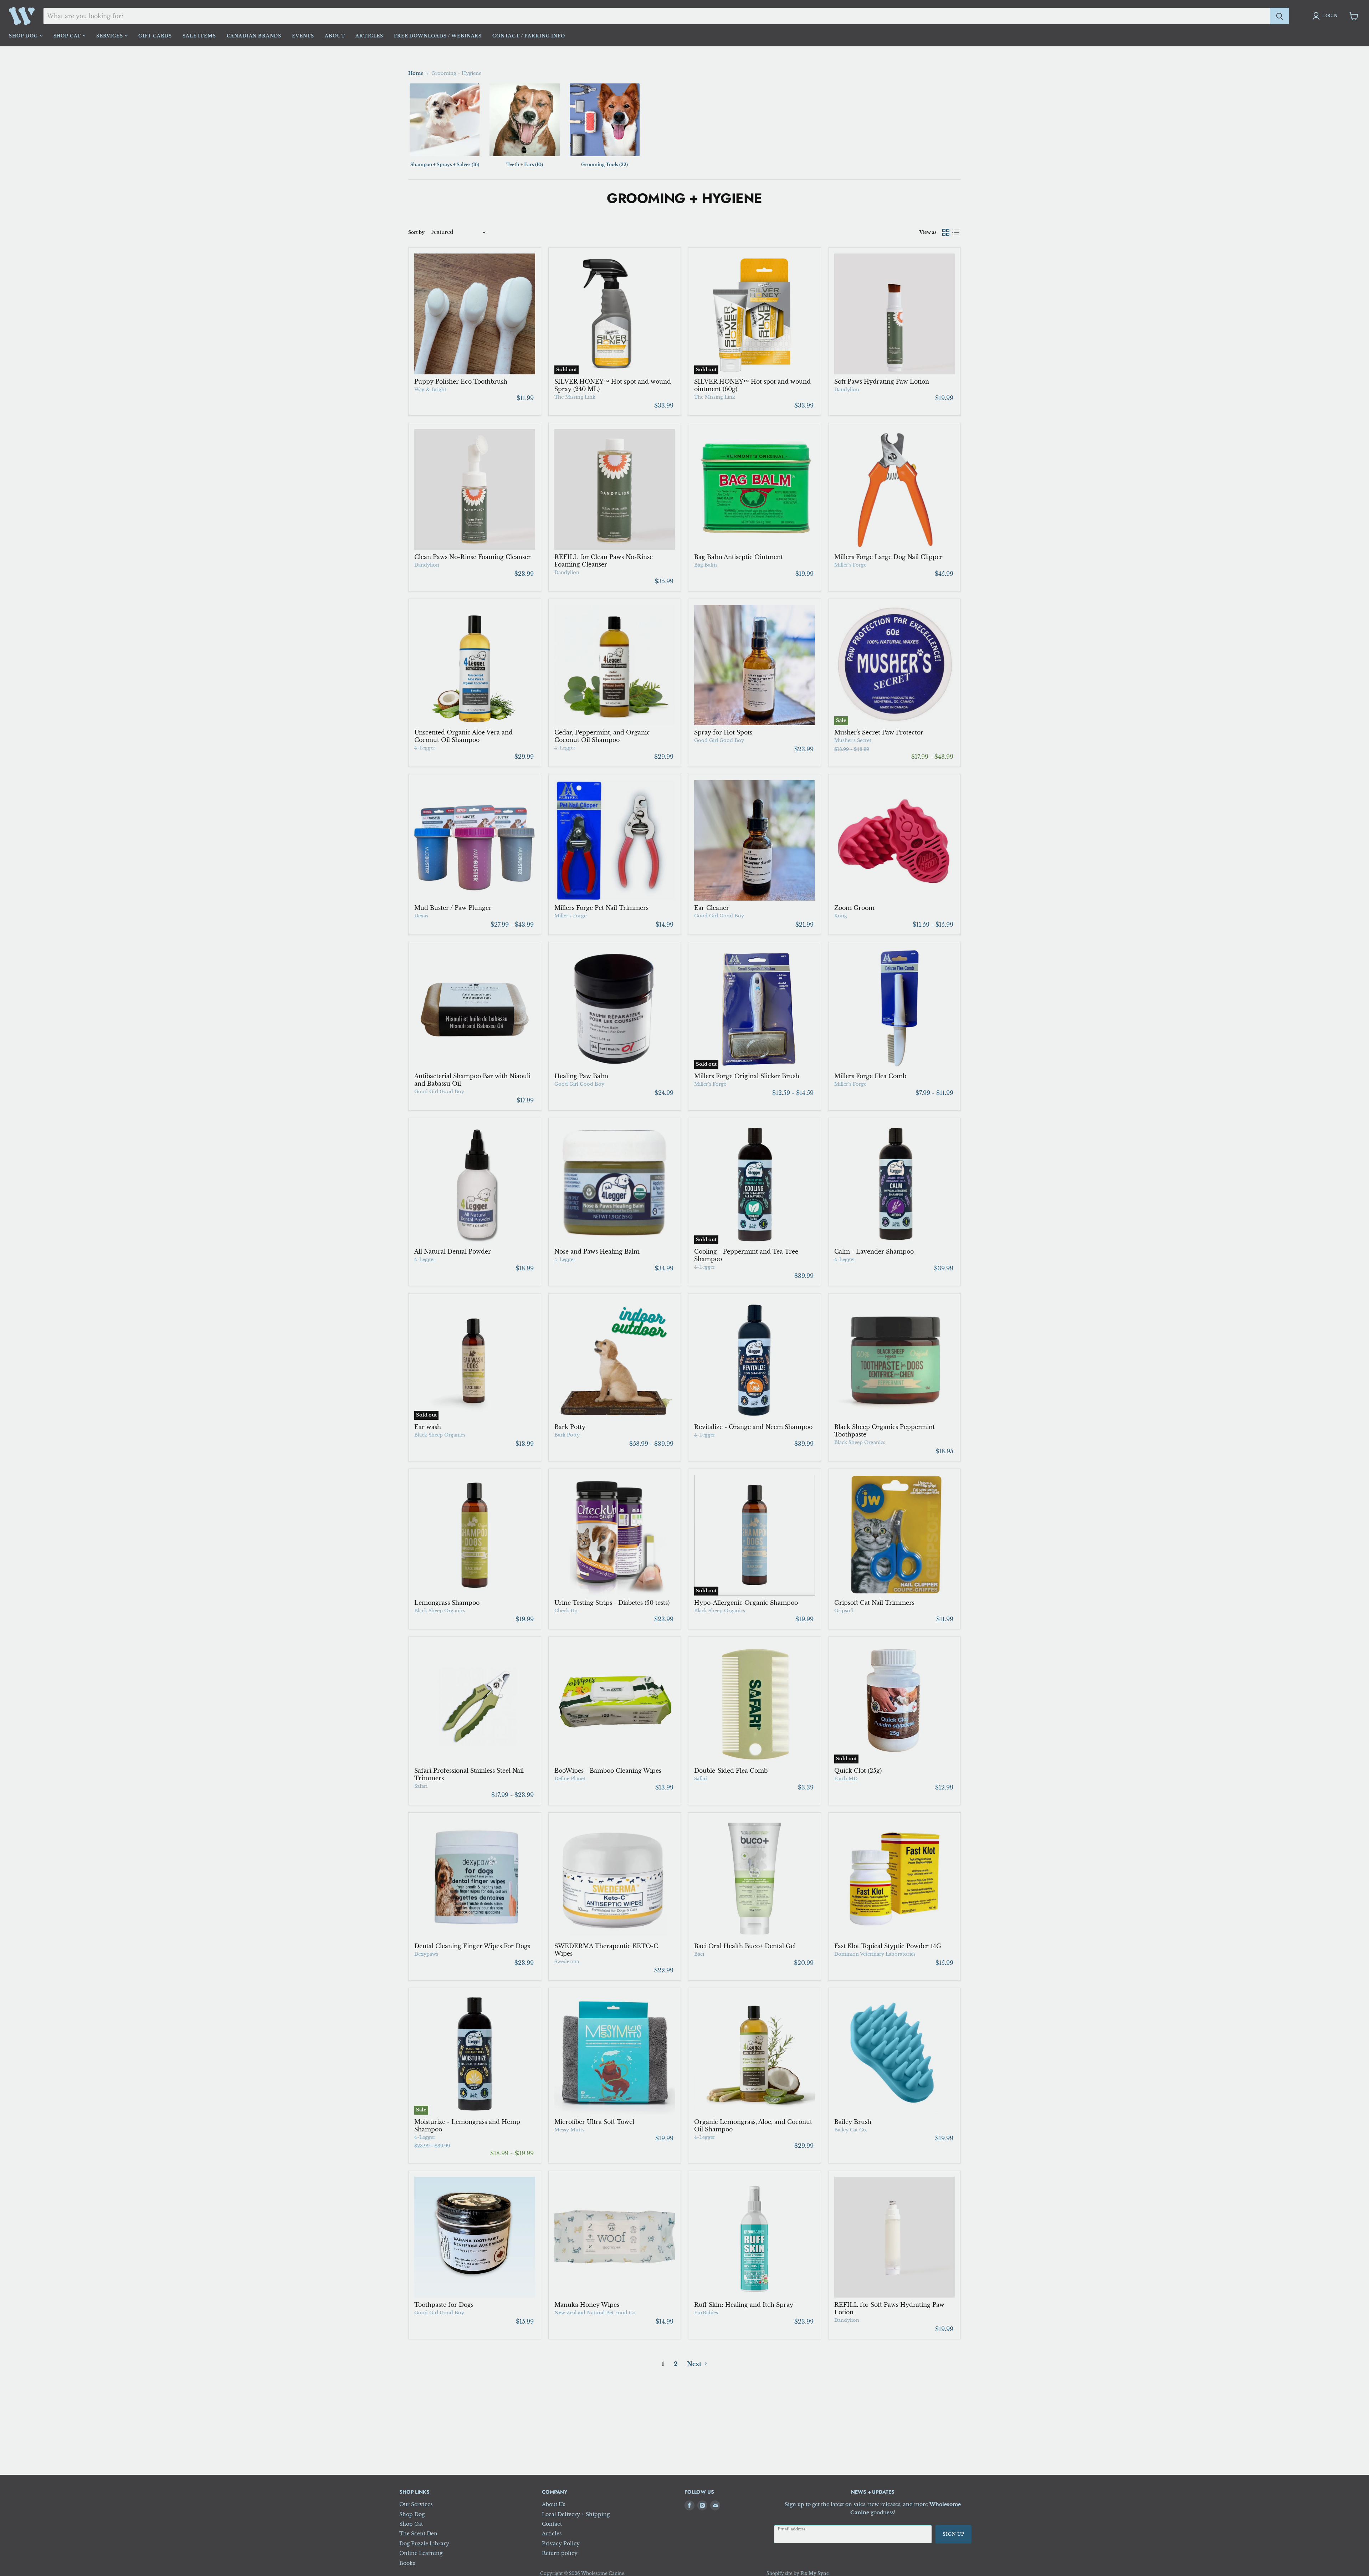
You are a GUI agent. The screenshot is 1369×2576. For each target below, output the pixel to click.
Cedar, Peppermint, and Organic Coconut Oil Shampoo (602, 736)
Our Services (416, 2504)
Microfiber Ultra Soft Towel (594, 2122)
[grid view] (946, 232)
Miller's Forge (850, 565)
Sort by (416, 232)
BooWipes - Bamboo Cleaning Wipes (608, 1771)
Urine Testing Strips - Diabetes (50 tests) (612, 1603)
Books (407, 2563)
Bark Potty (570, 1427)
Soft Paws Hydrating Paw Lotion (882, 381)
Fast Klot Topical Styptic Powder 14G (888, 1946)
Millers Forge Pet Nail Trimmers (601, 908)
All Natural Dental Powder (453, 1251)
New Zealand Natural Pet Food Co (595, 2313)
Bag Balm (706, 565)
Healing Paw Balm (581, 1076)
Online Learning (421, 2553)
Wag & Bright (430, 390)
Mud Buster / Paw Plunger (453, 908)
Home (416, 73)
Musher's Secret (853, 740)
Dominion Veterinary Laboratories (875, 1954)
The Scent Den (418, 2534)
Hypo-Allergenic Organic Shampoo (746, 1603)
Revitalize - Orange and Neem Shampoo (753, 1427)
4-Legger (425, 748)
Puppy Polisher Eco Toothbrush (461, 381)
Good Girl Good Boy (719, 740)
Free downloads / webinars (438, 36)
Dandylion (847, 390)
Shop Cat (68, 36)
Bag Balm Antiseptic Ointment (739, 557)
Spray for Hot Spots (723, 732)
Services (110, 36)
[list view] (956, 232)
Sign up (953, 2534)
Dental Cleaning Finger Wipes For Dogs (472, 1946)
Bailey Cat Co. (851, 2130)
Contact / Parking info (529, 36)
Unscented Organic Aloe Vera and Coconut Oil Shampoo (463, 736)
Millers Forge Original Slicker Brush (747, 1076)
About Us (553, 2504)
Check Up (566, 1611)
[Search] (1280, 16)
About (335, 36)
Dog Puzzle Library (424, 2544)
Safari (421, 1786)
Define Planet (570, 1779)
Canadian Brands (254, 36)
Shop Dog (24, 36)
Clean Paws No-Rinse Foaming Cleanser (473, 557)
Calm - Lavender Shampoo (874, 1251)
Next (695, 2364)
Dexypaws (426, 1954)
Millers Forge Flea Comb (870, 1076)
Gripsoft (844, 1611)
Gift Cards (155, 36)
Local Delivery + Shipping (576, 2514)
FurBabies (706, 2313)
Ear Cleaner (712, 908)
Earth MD (846, 1779)
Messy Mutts (569, 2130)
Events (303, 36)
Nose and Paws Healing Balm (597, 1251)
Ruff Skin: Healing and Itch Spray (744, 2305)
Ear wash (428, 1427)
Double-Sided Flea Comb (731, 1771)
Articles (369, 36)
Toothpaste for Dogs (444, 2305)
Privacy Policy (561, 2544)
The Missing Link (575, 397)
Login (1330, 16)
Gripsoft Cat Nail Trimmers (874, 1603)
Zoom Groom (854, 908)
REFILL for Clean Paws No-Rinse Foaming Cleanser (604, 561)
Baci (699, 1954)
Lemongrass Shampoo (447, 1603)
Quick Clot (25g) (858, 1771)
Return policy (560, 2553)
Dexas (421, 916)
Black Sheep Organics (440, 1435)
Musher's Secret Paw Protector (879, 732)
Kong (841, 916)
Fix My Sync (815, 2573)
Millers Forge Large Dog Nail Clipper (888, 557)
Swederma (567, 1962)
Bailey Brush (853, 2122)
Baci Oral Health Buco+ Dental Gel (745, 1946)
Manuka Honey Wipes (587, 2305)
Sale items (199, 36)
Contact (552, 2524)
